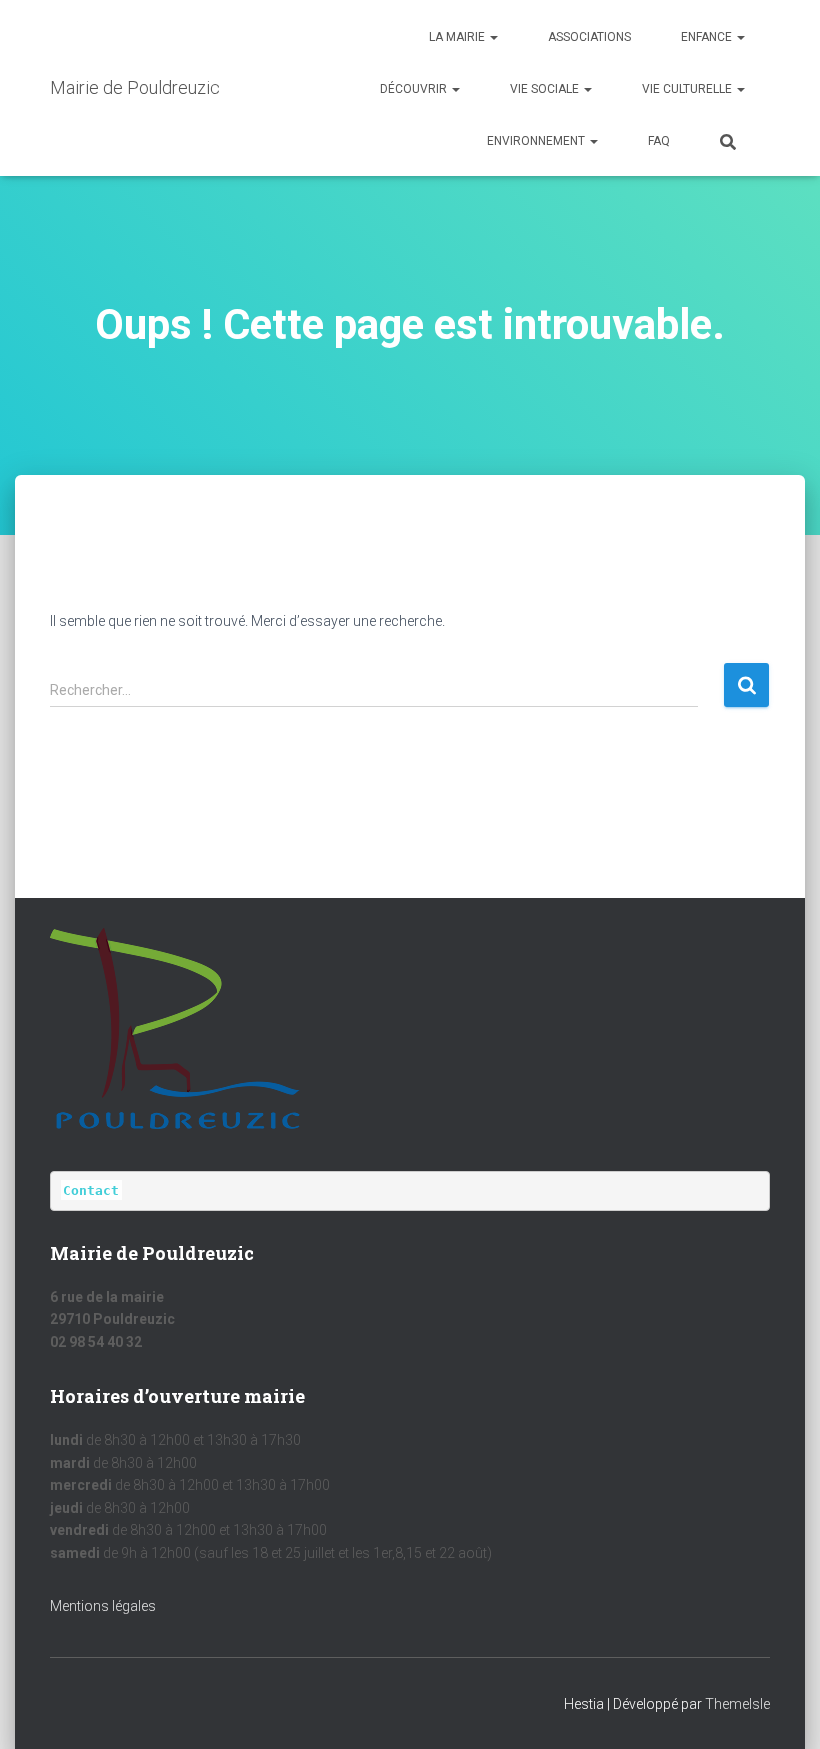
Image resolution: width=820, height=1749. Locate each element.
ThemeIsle (737, 1704)
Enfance (708, 37)
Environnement (537, 141)
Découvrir (415, 89)
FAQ (659, 141)
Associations (589, 37)
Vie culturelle (688, 89)
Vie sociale (546, 89)
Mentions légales (103, 1606)
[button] (493, 37)
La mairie (458, 37)
